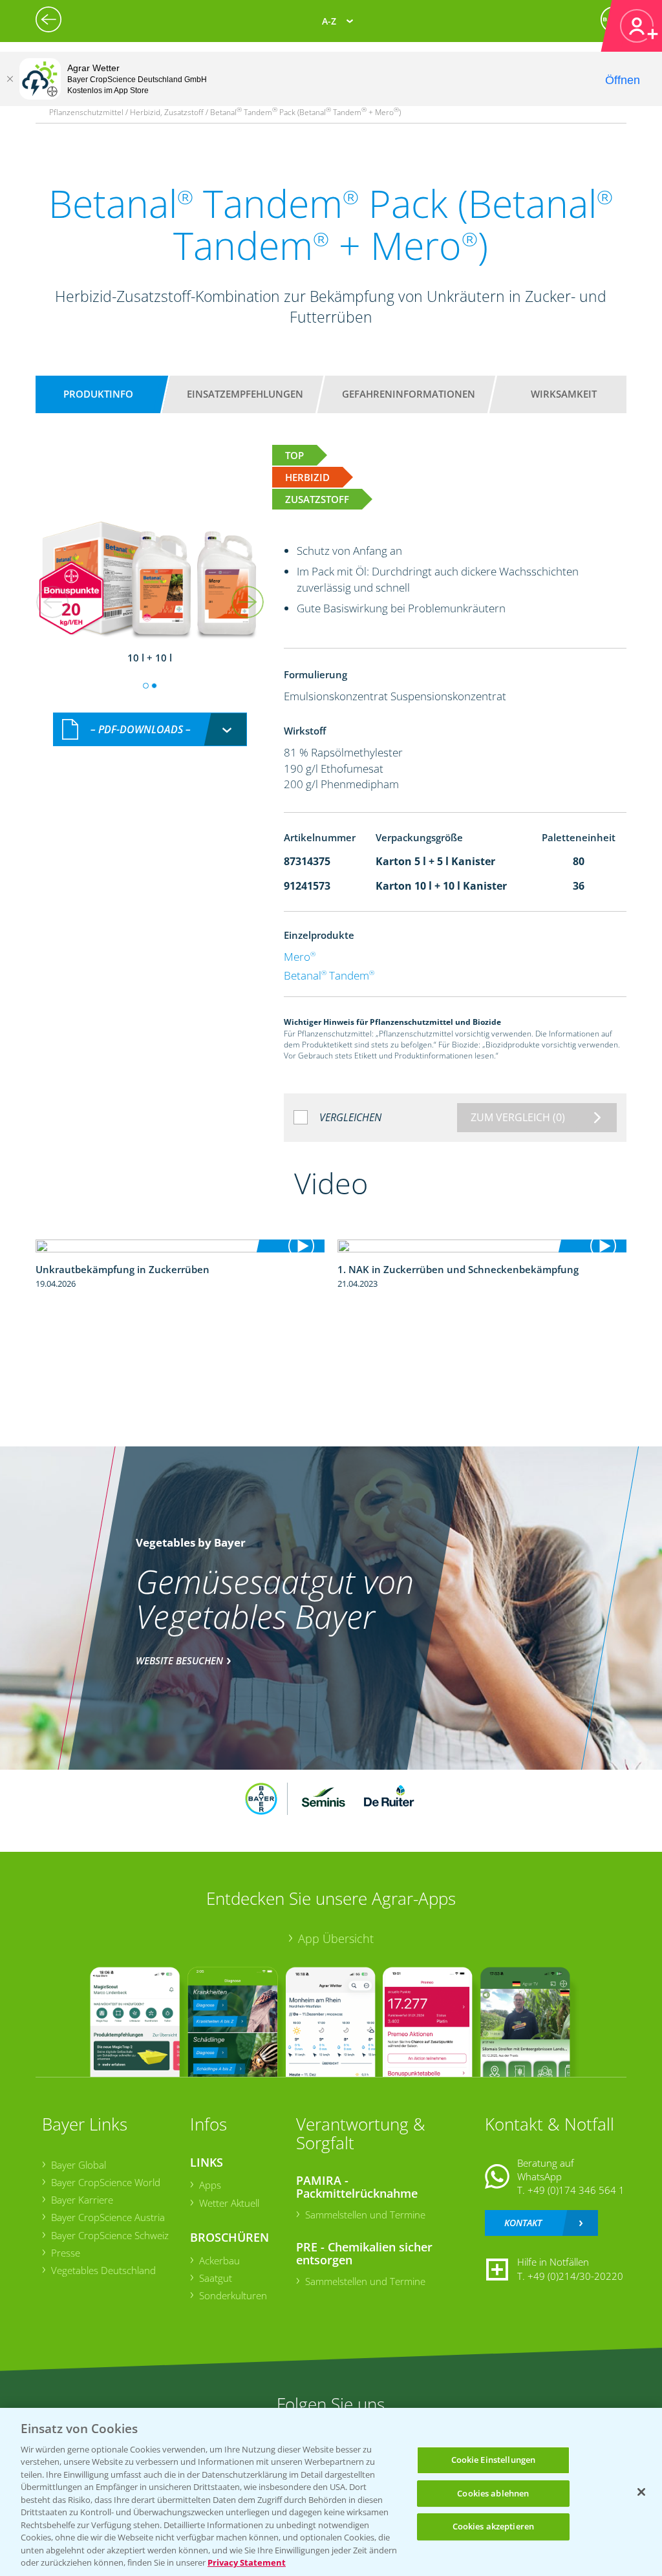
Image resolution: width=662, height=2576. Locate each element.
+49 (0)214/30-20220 (575, 2276)
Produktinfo (98, 394)
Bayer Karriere (82, 2200)
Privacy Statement (247, 2562)
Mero (300, 957)
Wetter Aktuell (229, 2203)
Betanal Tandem (329, 975)
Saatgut (216, 2278)
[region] (331, 2492)
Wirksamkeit (564, 394)
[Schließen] (10, 79)
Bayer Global (79, 2165)
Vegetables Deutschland (103, 2270)
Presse (66, 2253)
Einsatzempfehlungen (245, 394)
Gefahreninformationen (409, 394)
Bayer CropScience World (106, 2182)
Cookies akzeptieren (493, 2526)
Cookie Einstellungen (494, 2460)
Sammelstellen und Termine (365, 2215)
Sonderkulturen (233, 2295)
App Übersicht (336, 1938)
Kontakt (523, 2223)
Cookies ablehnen (493, 2493)
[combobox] (150, 730)
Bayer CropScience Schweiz (110, 2235)
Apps (210, 2185)
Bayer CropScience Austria (108, 2217)
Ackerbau (219, 2260)
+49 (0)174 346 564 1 (576, 2190)
